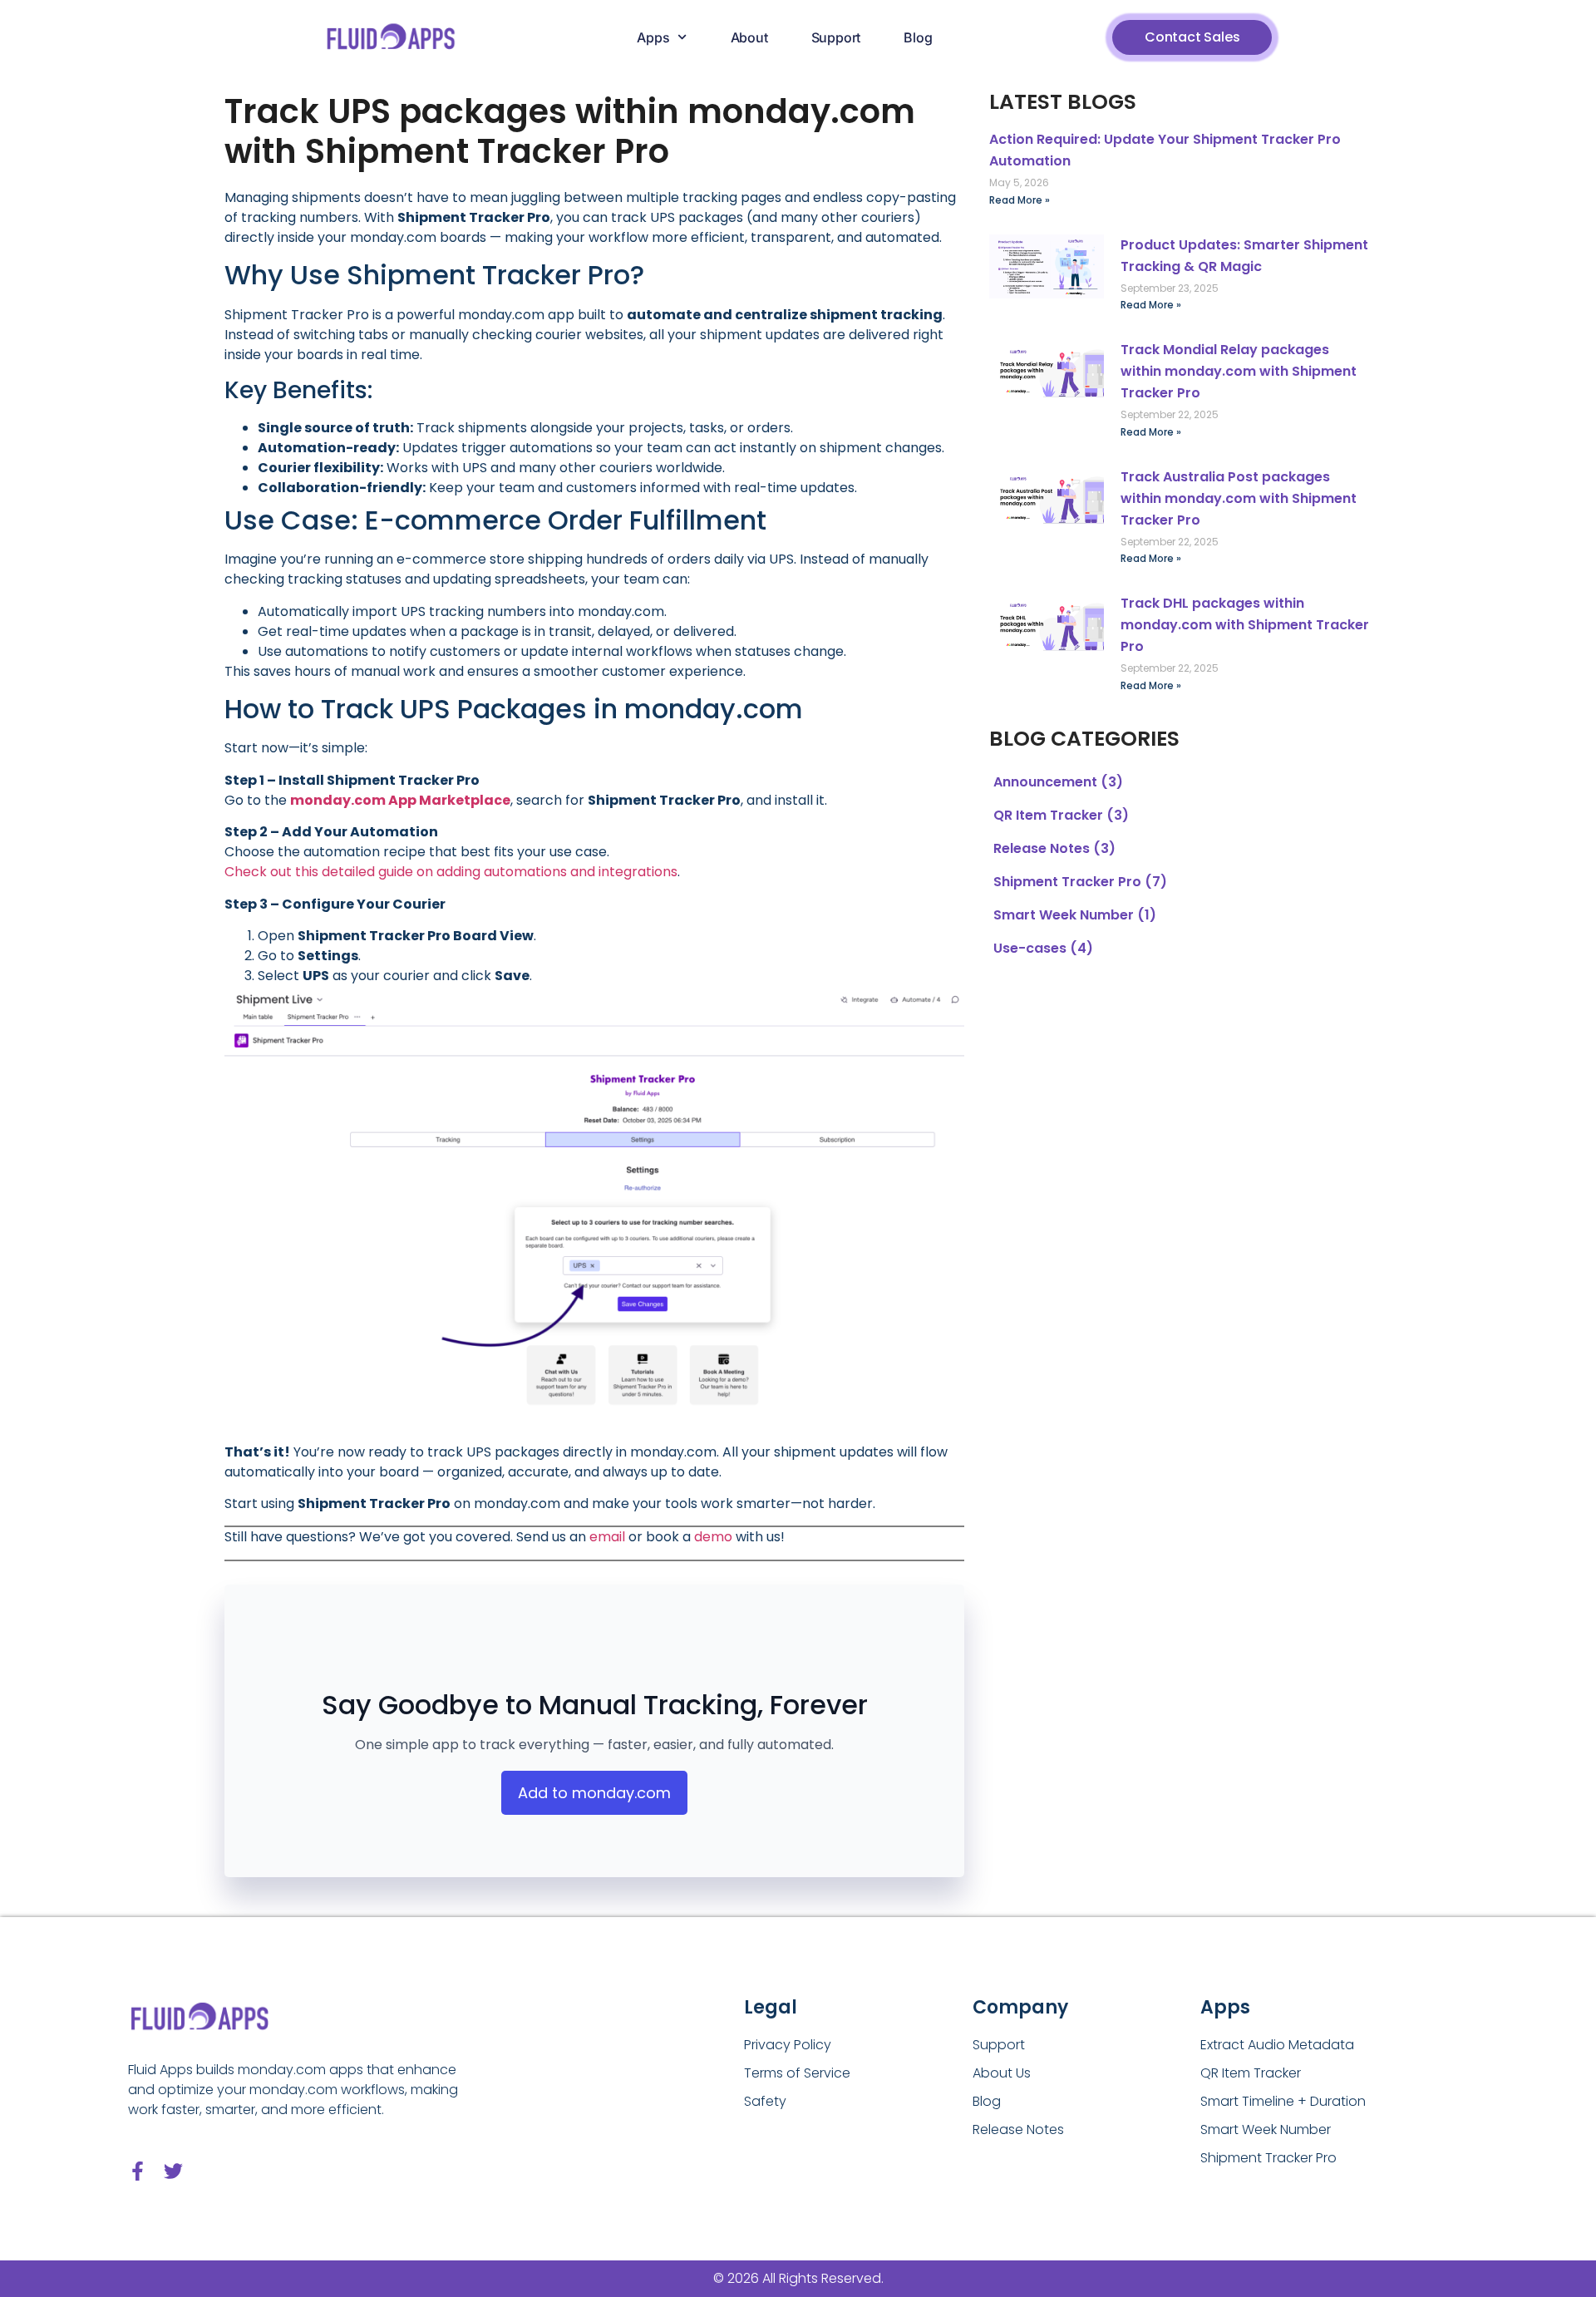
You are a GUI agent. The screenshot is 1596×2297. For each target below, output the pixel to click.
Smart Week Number (1064, 915)
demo (713, 1537)
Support (836, 37)
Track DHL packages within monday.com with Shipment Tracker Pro (1245, 625)
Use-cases (1030, 948)
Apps (653, 37)
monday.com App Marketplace (400, 800)
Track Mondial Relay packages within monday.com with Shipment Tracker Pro (1239, 371)
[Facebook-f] (138, 2171)
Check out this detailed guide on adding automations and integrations (451, 872)
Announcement (1045, 782)
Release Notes (1042, 848)
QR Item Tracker (1048, 815)
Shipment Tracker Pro (1067, 882)
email (607, 1537)
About (749, 37)
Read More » (1020, 200)
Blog (918, 37)
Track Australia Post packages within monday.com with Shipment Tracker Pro (1239, 498)
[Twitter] (173, 2171)
